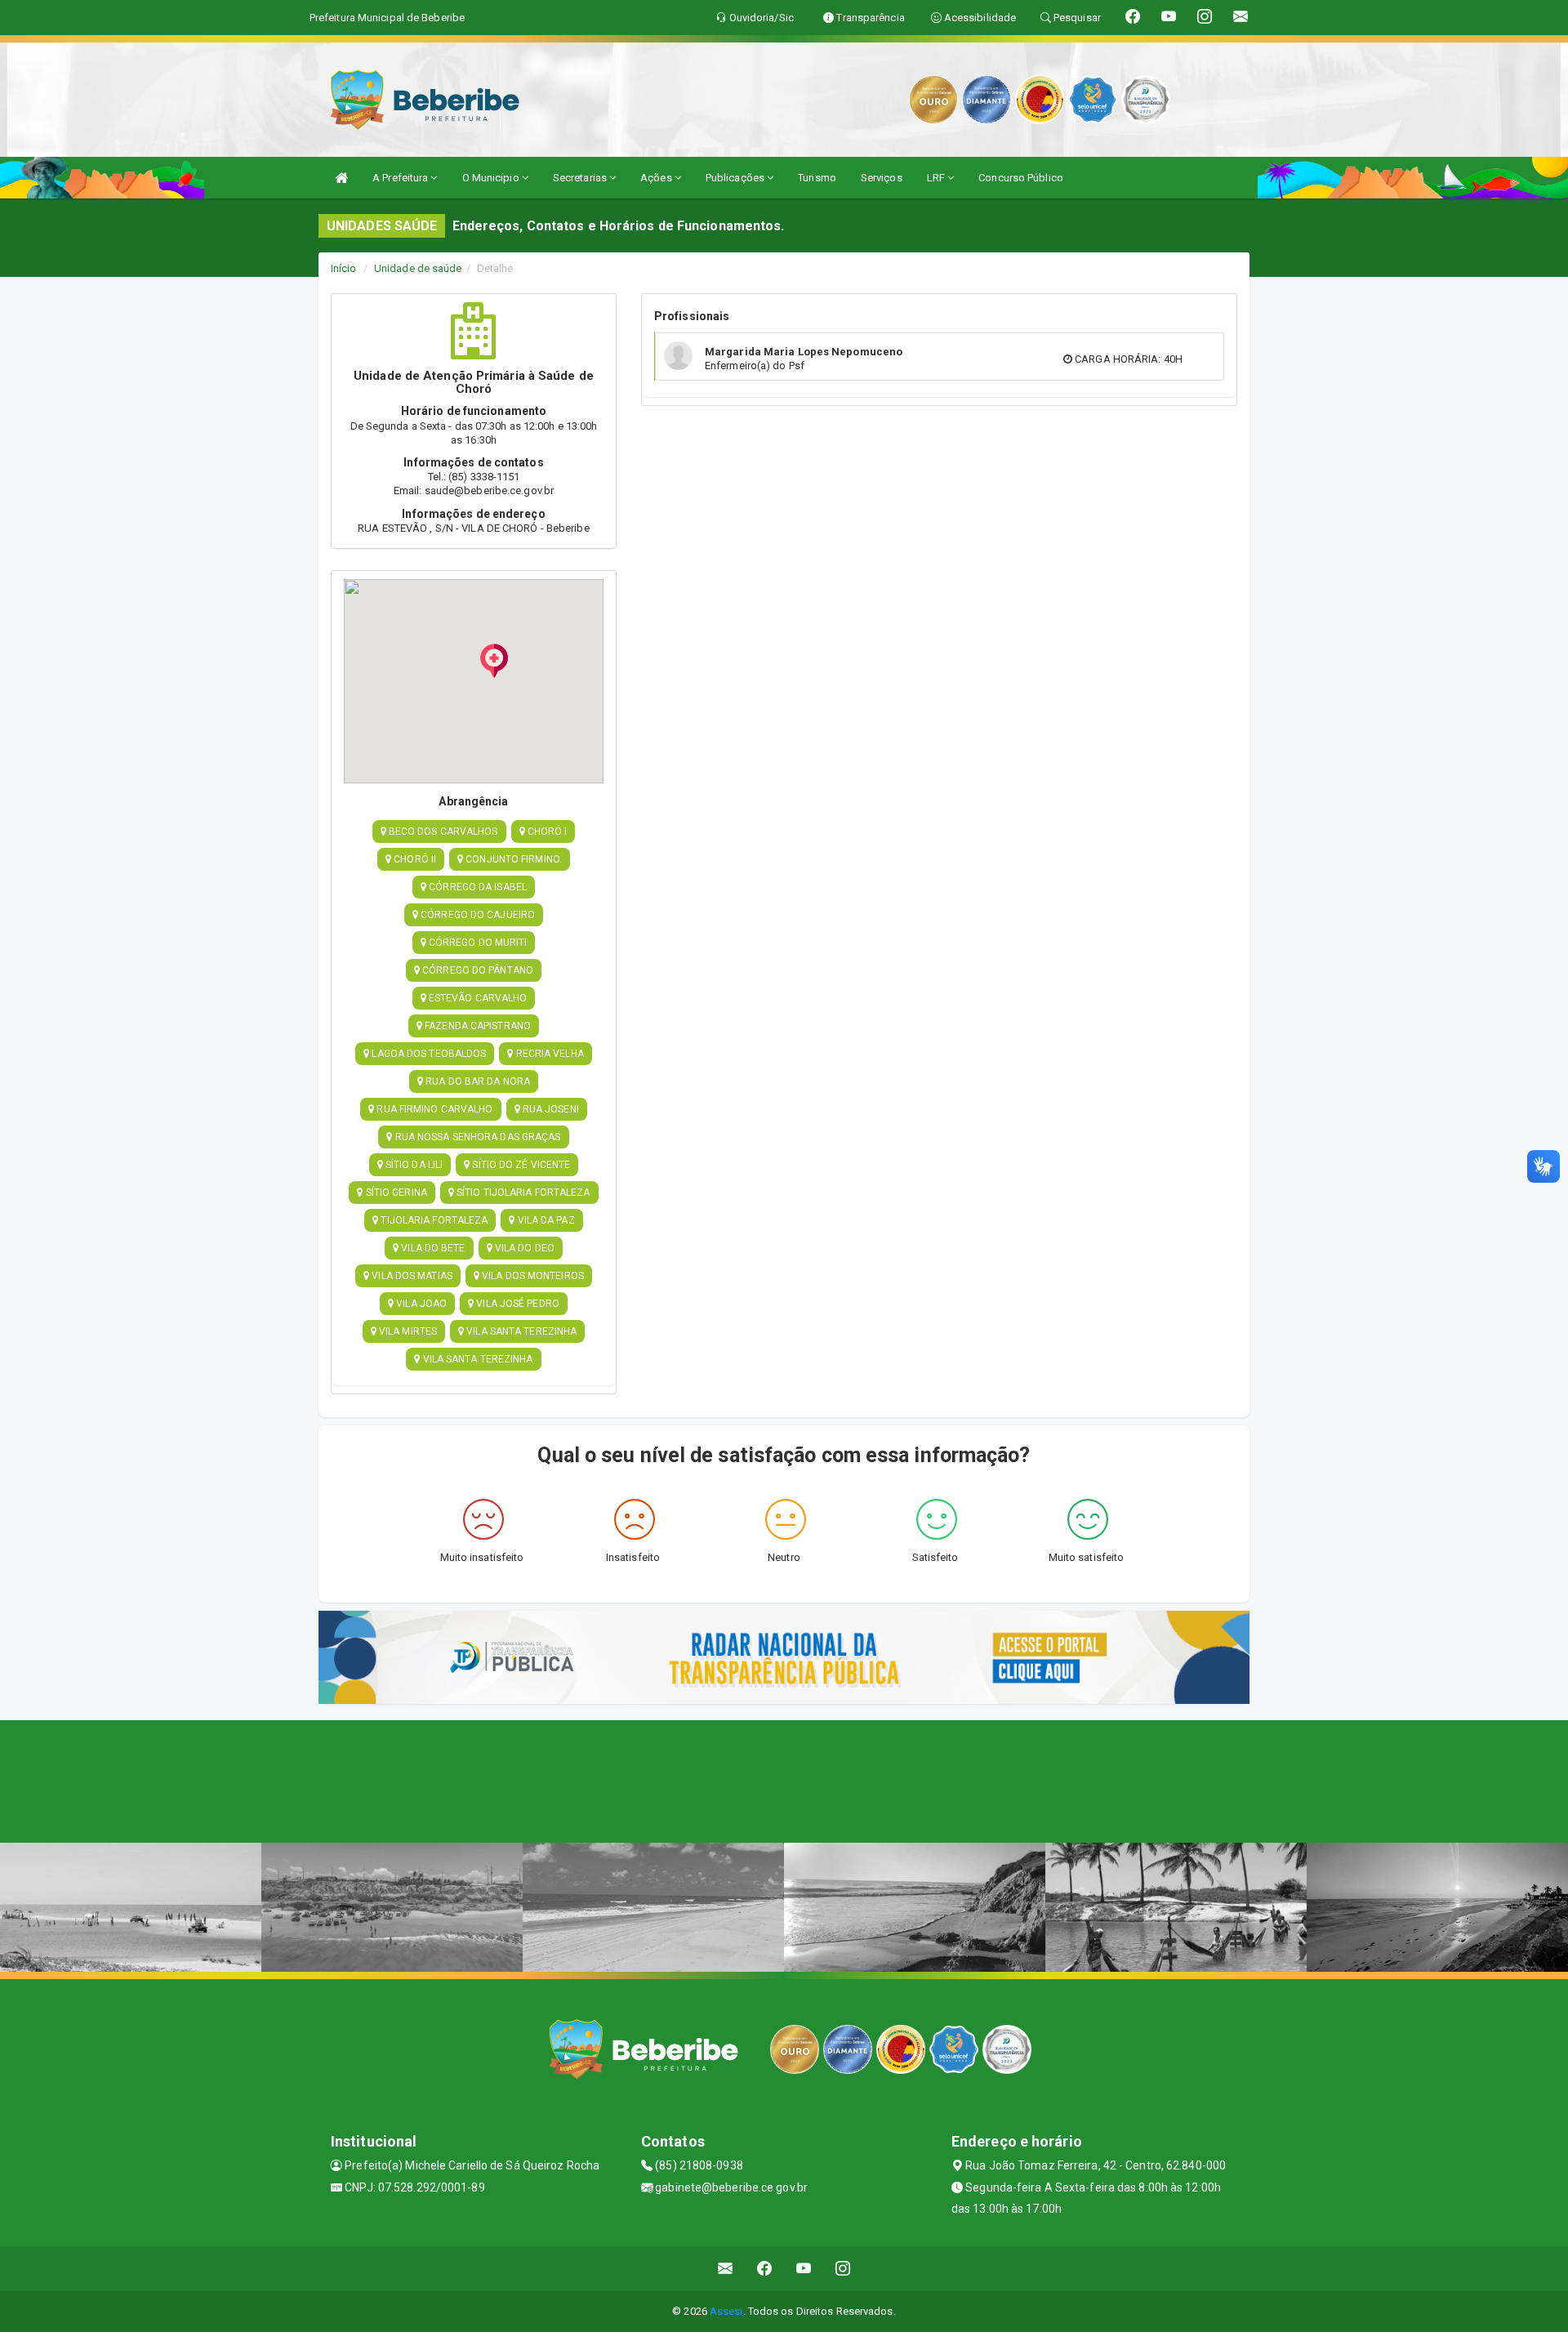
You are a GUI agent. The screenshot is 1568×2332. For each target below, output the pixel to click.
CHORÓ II (414, 859)
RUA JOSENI (550, 1109)
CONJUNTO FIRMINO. (512, 859)
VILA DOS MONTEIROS (532, 1276)
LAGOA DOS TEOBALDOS (428, 1054)
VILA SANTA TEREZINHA (520, 1331)
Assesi (726, 2311)
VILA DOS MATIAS (411, 1276)
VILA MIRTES (407, 1331)
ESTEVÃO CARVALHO (477, 998)
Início (344, 268)
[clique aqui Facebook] (765, 2269)
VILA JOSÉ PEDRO (517, 1304)
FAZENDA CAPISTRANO (477, 1026)
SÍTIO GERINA (395, 1193)
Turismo (817, 178)
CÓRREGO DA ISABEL (477, 887)
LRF (937, 178)
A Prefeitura (401, 178)
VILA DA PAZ (545, 1220)
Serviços (882, 178)
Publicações (736, 178)
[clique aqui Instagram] (843, 2269)
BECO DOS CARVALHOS (442, 832)
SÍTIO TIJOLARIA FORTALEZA (522, 1193)
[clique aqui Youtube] (804, 2269)
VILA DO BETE (432, 1248)
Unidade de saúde (418, 268)
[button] (494, 661)
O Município (492, 178)
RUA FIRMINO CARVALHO (433, 1109)
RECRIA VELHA (548, 1054)
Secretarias (581, 178)
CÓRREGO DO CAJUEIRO (477, 915)
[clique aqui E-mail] (726, 2269)
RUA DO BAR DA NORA (477, 1081)
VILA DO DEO (523, 1248)
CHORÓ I (546, 832)
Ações (657, 178)
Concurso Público (1021, 178)
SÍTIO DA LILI (413, 1165)
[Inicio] (341, 178)
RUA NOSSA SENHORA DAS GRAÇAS (477, 1137)
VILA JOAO (420, 1304)
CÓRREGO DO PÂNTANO (477, 970)
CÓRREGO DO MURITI (477, 943)
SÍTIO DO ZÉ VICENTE (520, 1165)
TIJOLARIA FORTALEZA (433, 1220)
